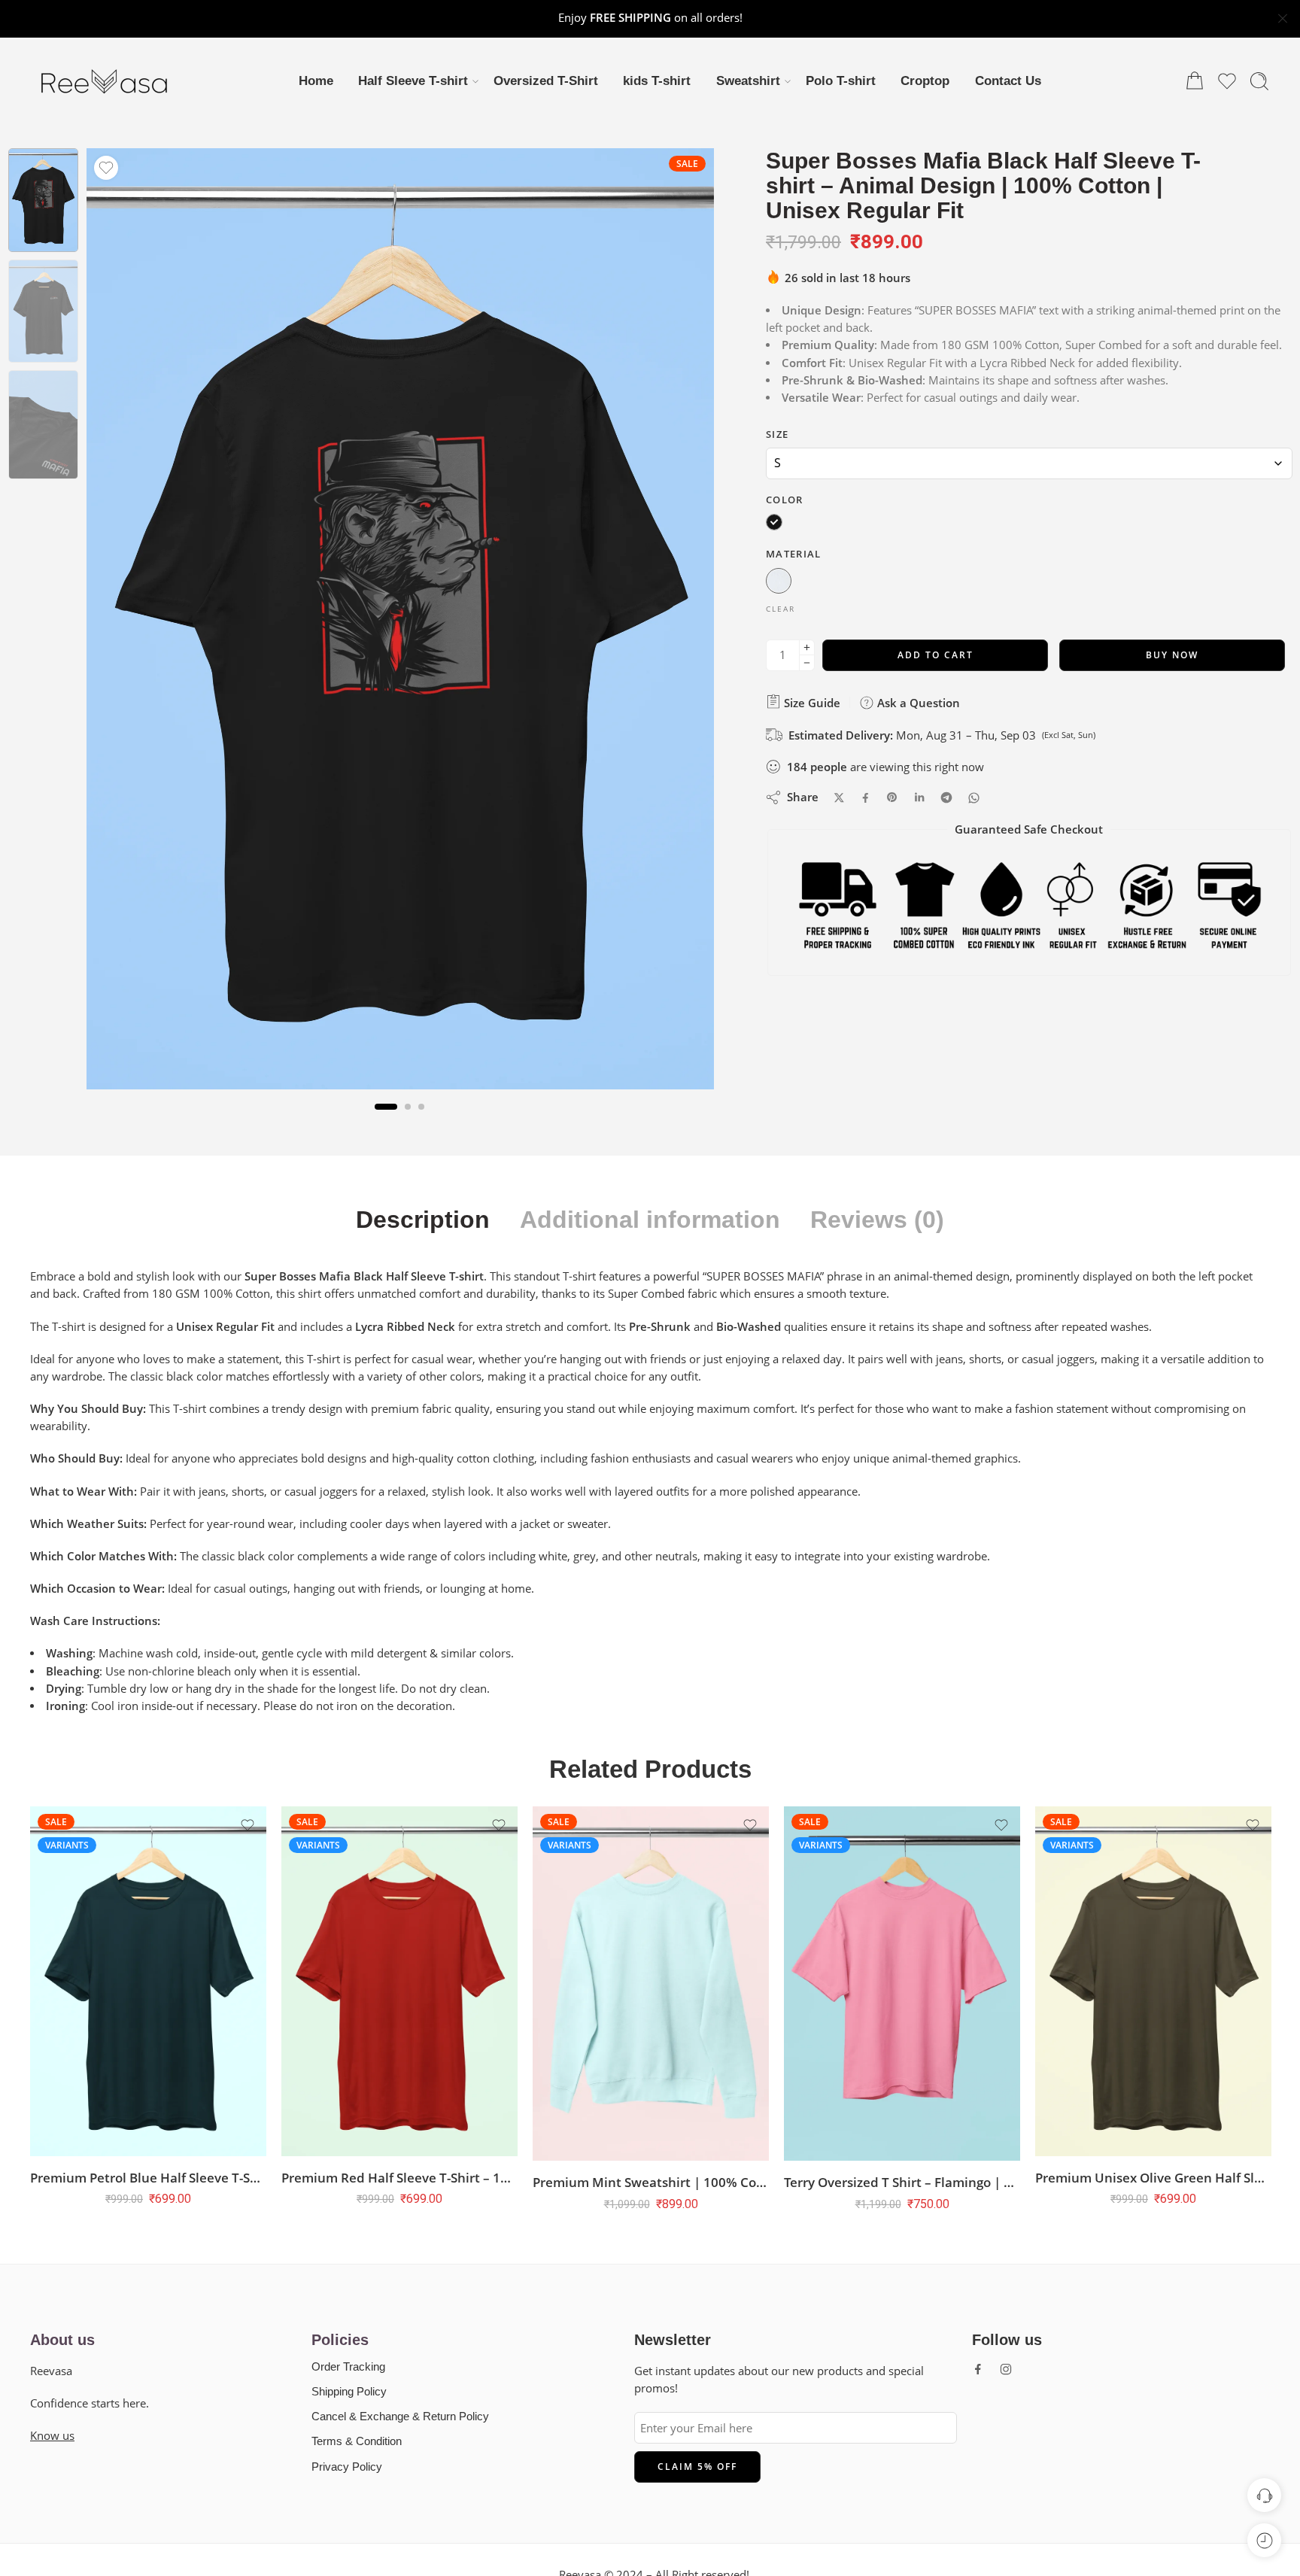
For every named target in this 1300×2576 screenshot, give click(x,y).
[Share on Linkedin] (919, 797)
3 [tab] (421, 1118)
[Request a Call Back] (1264, 2495)
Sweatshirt (748, 81)
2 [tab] (408, 1118)
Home (316, 81)
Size (777, 433)
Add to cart (936, 654)
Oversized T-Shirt (546, 81)
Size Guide (811, 702)
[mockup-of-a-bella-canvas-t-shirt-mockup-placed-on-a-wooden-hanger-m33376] (43, 200)
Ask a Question (917, 702)
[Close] (1283, 19)
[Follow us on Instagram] (1006, 2369)
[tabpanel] (400, 623)
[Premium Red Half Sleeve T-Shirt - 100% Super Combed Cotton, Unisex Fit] (376, 1981)
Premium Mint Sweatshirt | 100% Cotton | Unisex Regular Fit (627, 2182)
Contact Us (1008, 81)
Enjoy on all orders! (650, 18)
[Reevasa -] (105, 81)
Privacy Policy (347, 2467)
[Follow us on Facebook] (978, 2369)
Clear (781, 608)
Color (785, 499)
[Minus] (807, 662)
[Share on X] (839, 797)
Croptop (925, 81)
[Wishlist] (106, 168)
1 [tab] (386, 1118)
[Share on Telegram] (946, 797)
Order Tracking (348, 2367)
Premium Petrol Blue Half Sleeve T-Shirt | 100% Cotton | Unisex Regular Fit (125, 2178)
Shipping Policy (349, 2392)
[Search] (1259, 81)
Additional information (650, 1220)
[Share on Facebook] (866, 797)
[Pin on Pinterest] (892, 797)
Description (423, 1220)
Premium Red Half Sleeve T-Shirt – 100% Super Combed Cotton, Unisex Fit (376, 2178)
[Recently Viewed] (1264, 2540)
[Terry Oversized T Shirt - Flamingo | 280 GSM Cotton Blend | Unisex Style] (879, 1984)
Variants (44, 1845)
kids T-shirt (657, 81)
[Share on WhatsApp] (974, 797)
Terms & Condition (357, 2441)
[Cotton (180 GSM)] (779, 582)
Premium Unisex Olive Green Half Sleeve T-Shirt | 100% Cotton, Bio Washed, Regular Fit (1130, 2178)
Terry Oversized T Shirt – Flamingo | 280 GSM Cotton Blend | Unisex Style (879, 2182)
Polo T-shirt (841, 81)
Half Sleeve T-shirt (413, 81)
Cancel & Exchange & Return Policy (400, 2417)
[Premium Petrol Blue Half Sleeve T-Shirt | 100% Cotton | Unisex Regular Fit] (125, 1981)
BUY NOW (1172, 654)
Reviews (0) (877, 1220)
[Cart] (1195, 81)
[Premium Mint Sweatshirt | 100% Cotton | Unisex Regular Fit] (627, 1984)
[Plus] (807, 647)
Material (794, 553)
